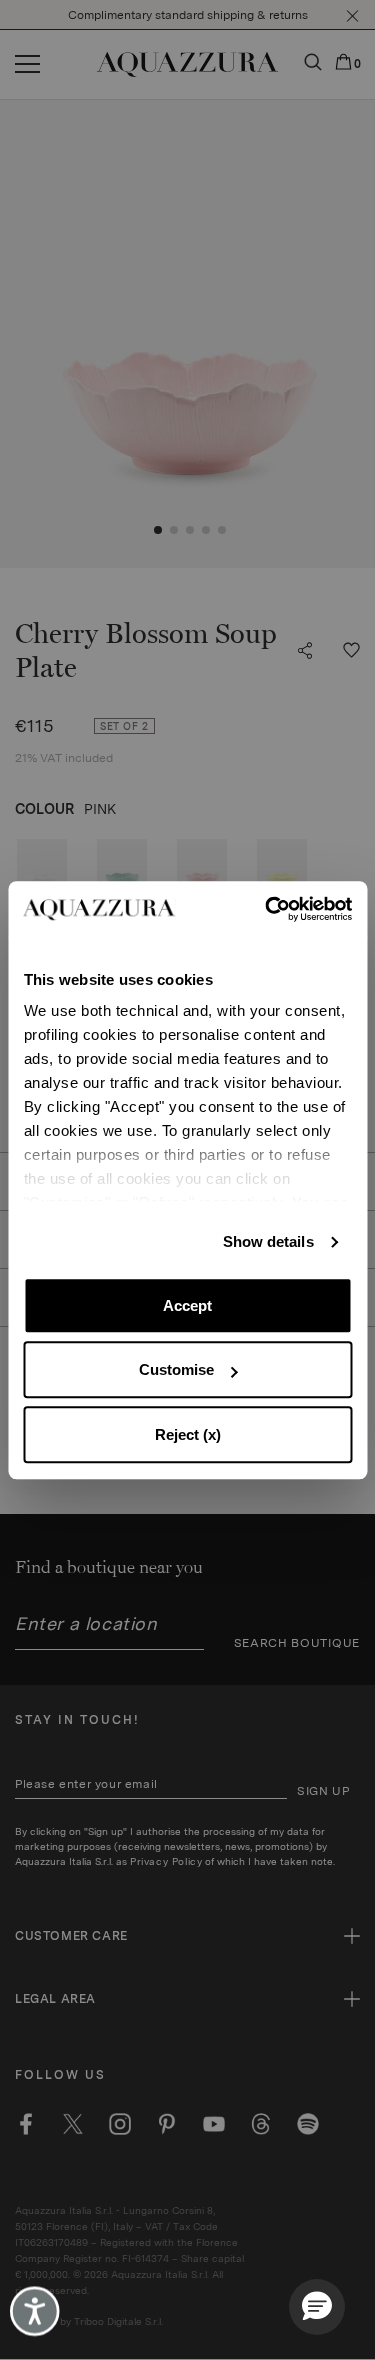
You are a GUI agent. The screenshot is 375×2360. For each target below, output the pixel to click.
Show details (268, 1241)
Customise (176, 1369)
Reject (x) (188, 1434)
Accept (187, 1305)
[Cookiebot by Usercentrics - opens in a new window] (267, 909)
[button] (317, 2307)
